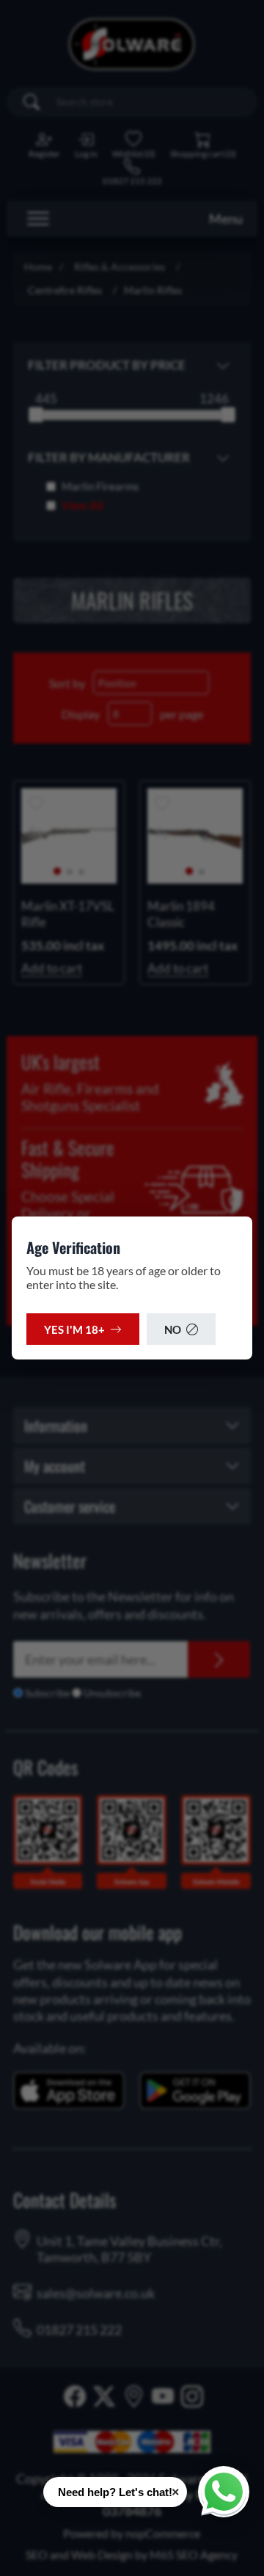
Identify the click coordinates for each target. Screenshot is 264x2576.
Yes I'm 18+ (74, 1329)
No (173, 1329)
